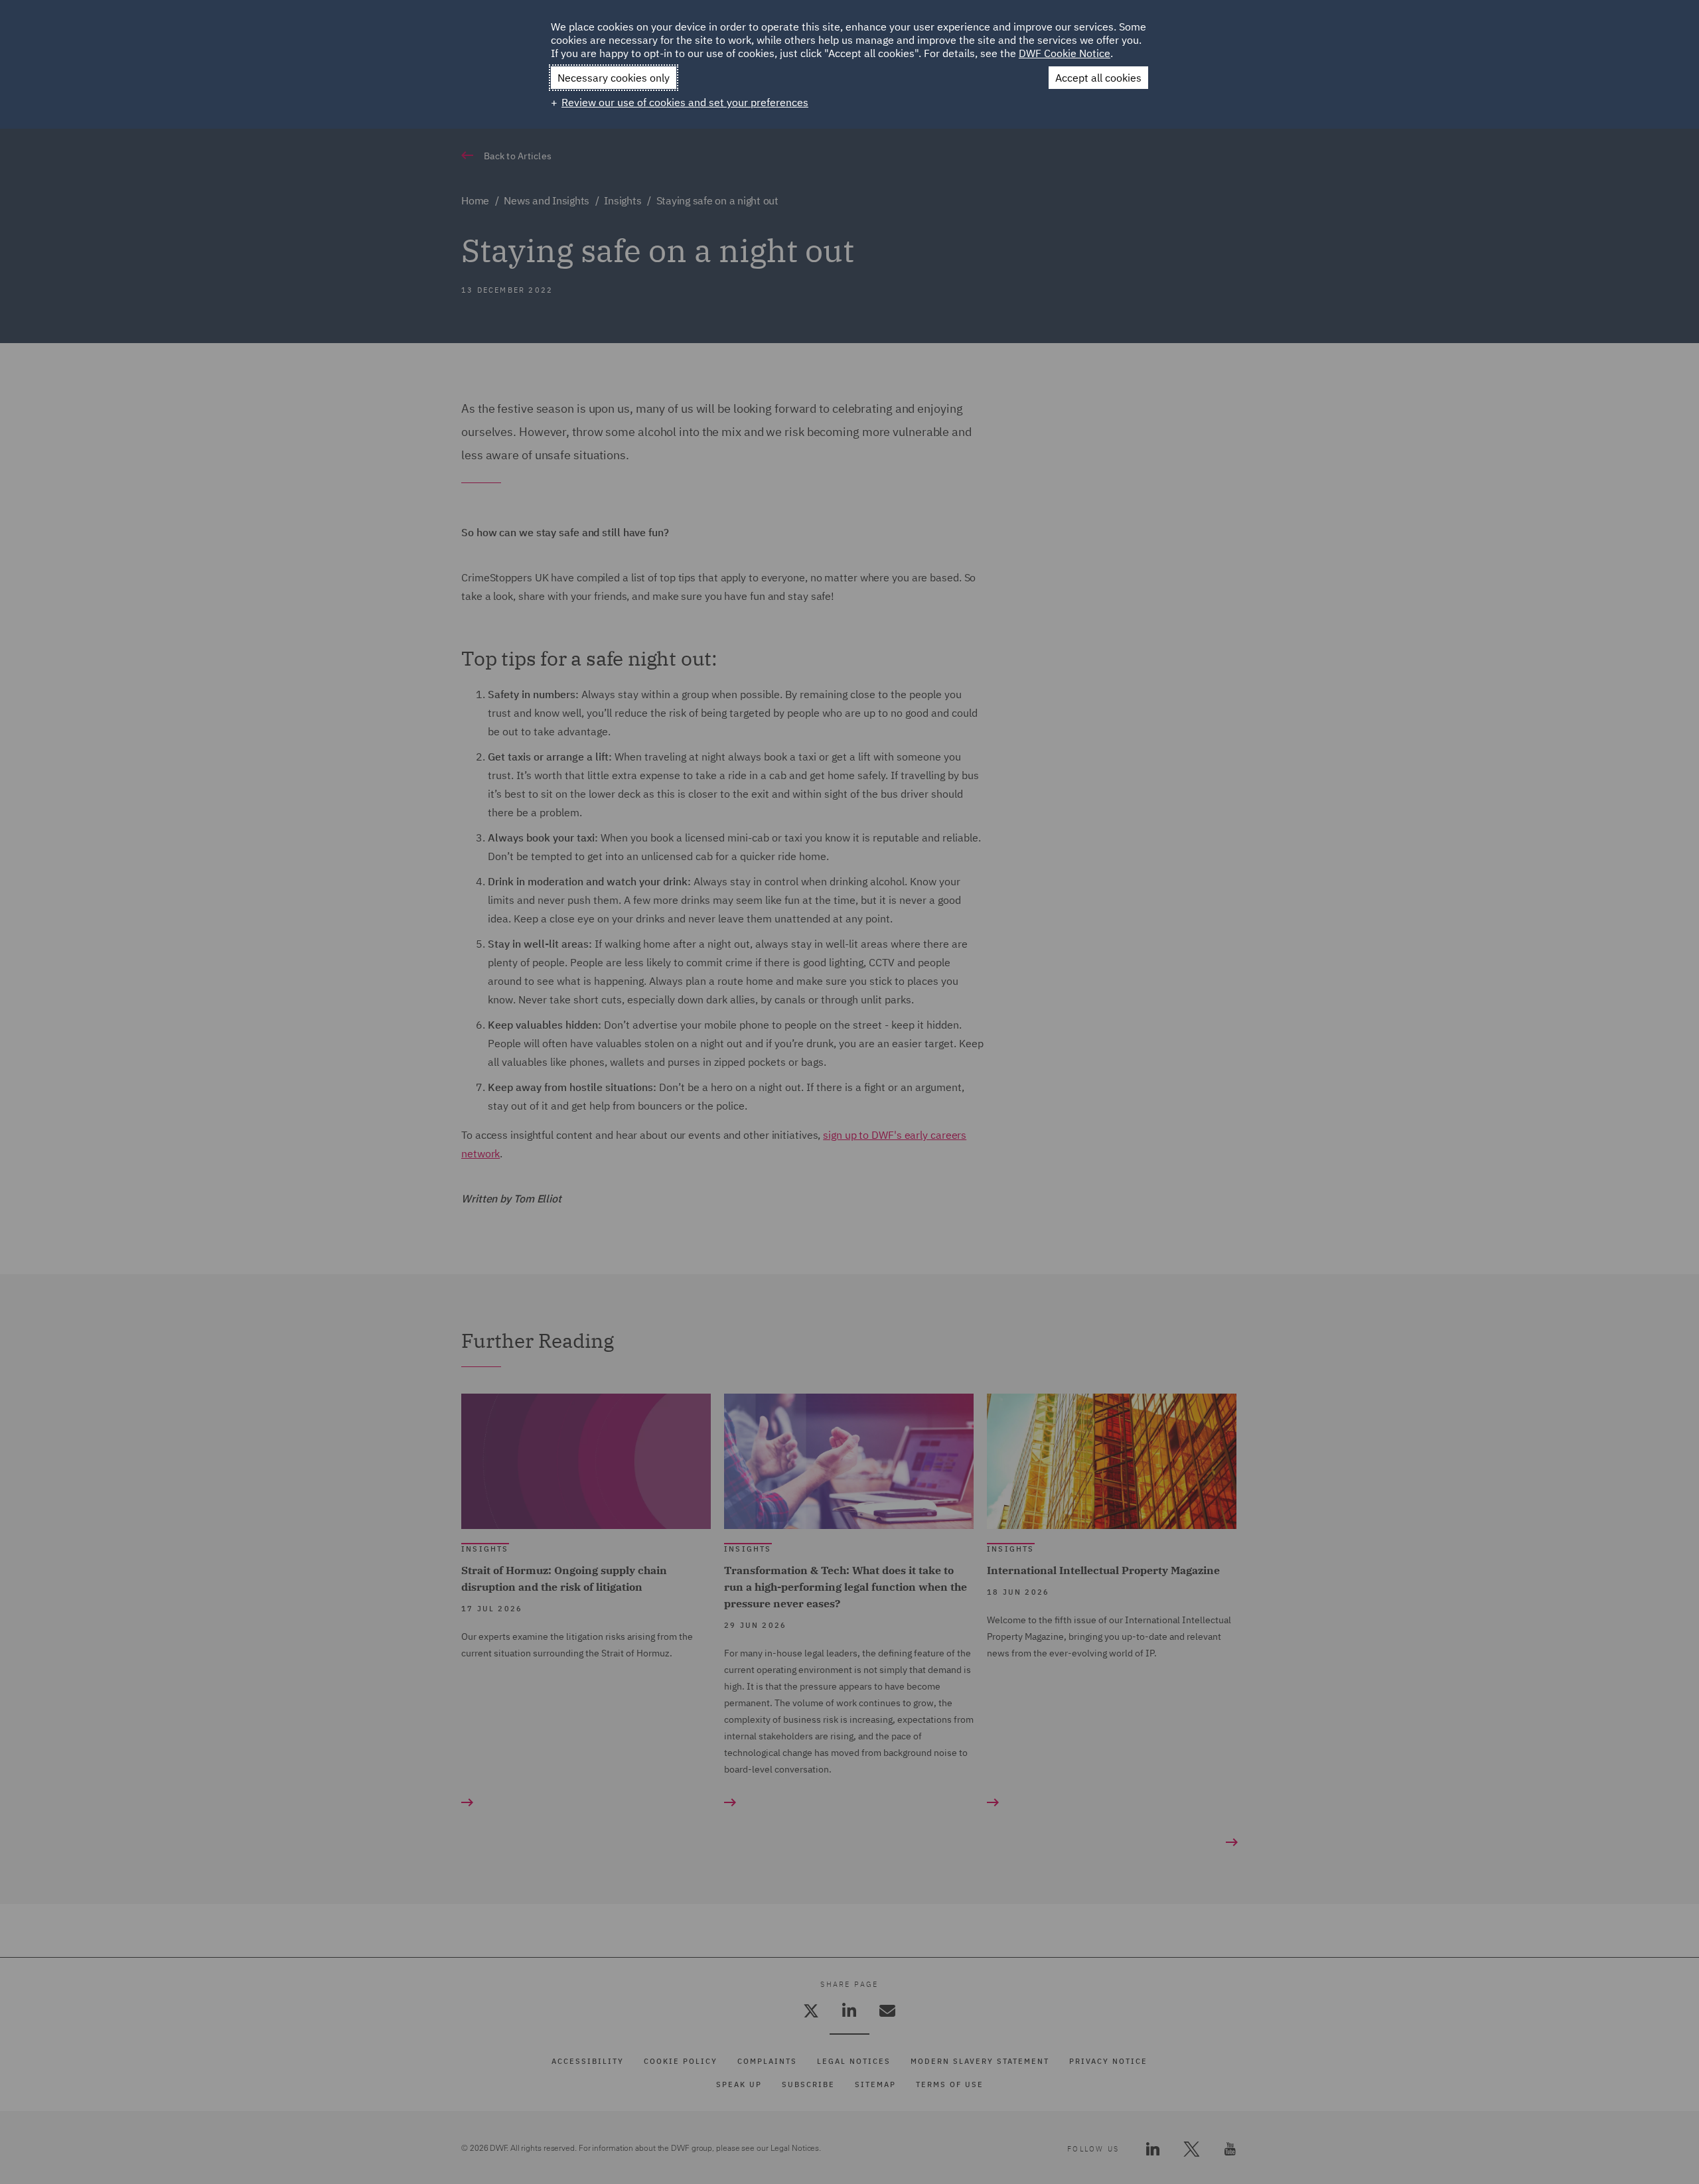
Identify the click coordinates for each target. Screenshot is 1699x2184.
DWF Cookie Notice (1065, 53)
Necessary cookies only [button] (614, 78)
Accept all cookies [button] (1098, 78)
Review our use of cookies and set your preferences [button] (685, 102)
